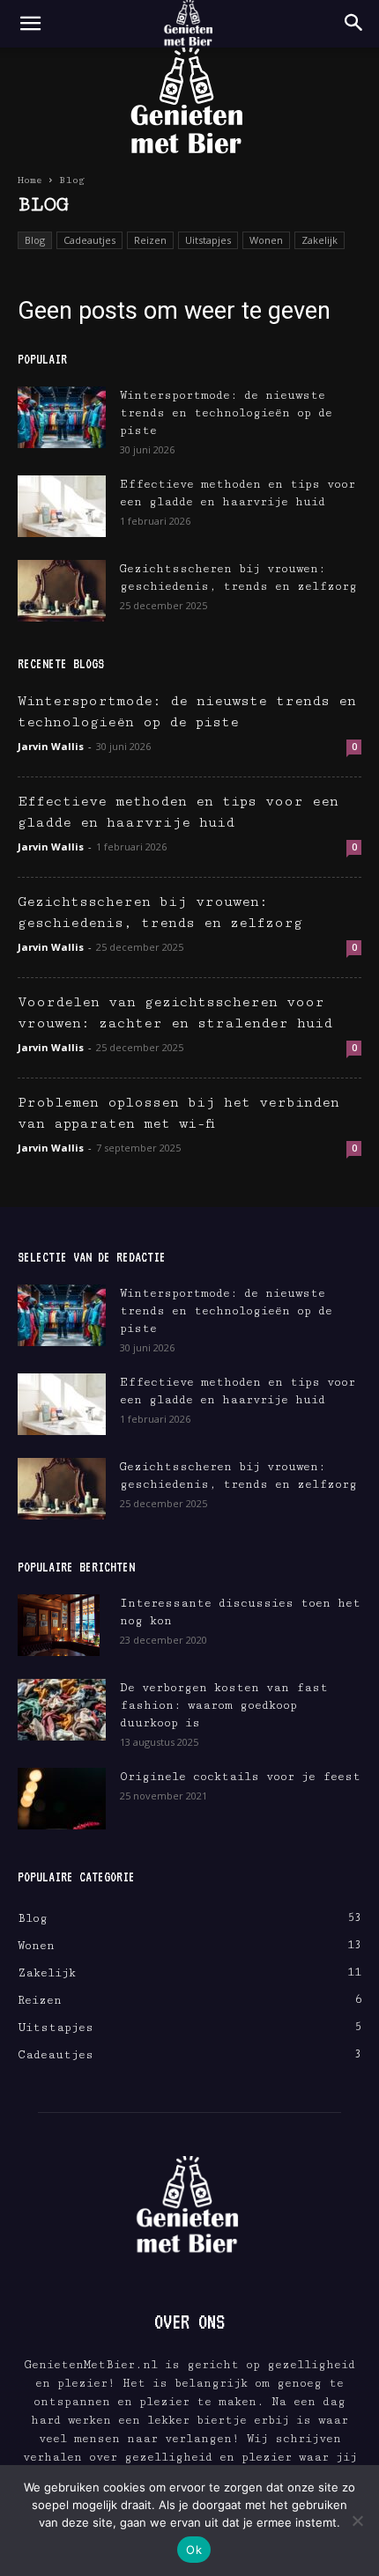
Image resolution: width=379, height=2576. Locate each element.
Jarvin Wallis (51, 746)
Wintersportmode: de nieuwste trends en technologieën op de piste (226, 413)
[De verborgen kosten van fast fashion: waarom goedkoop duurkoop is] (62, 1710)
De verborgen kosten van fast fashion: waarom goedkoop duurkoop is (224, 1705)
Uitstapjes (208, 240)
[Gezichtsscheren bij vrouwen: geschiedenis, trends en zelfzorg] (62, 591)
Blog (35, 240)
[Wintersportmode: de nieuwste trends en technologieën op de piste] (62, 417)
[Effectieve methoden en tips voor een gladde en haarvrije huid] (62, 506)
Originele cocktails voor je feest (240, 1777)
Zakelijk (320, 240)
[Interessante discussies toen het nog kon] (59, 1625)
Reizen (150, 240)
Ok (194, 2550)
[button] (30, 24)
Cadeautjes (89, 240)
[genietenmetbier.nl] (189, 103)
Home (30, 180)
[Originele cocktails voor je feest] (62, 1799)
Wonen (266, 240)
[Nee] (357, 2521)
